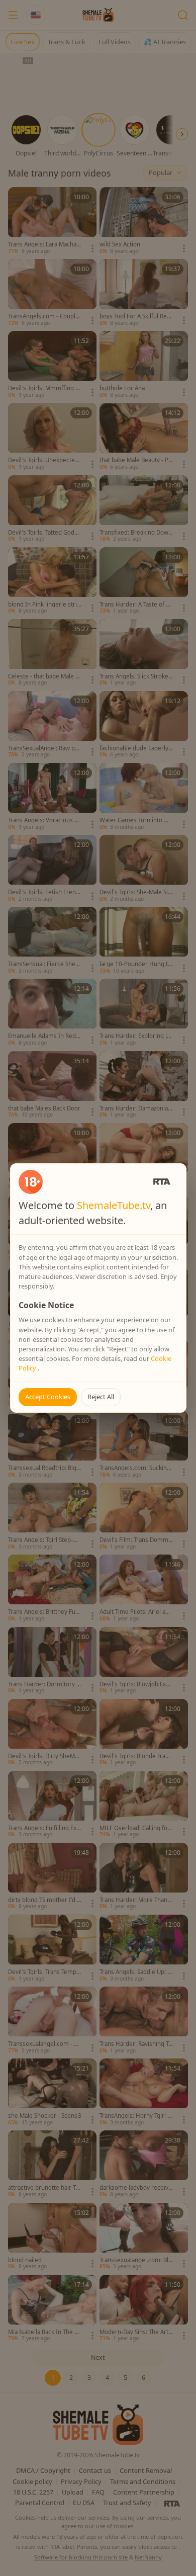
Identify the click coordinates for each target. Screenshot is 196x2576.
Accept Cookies (48, 1397)
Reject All (101, 1397)
